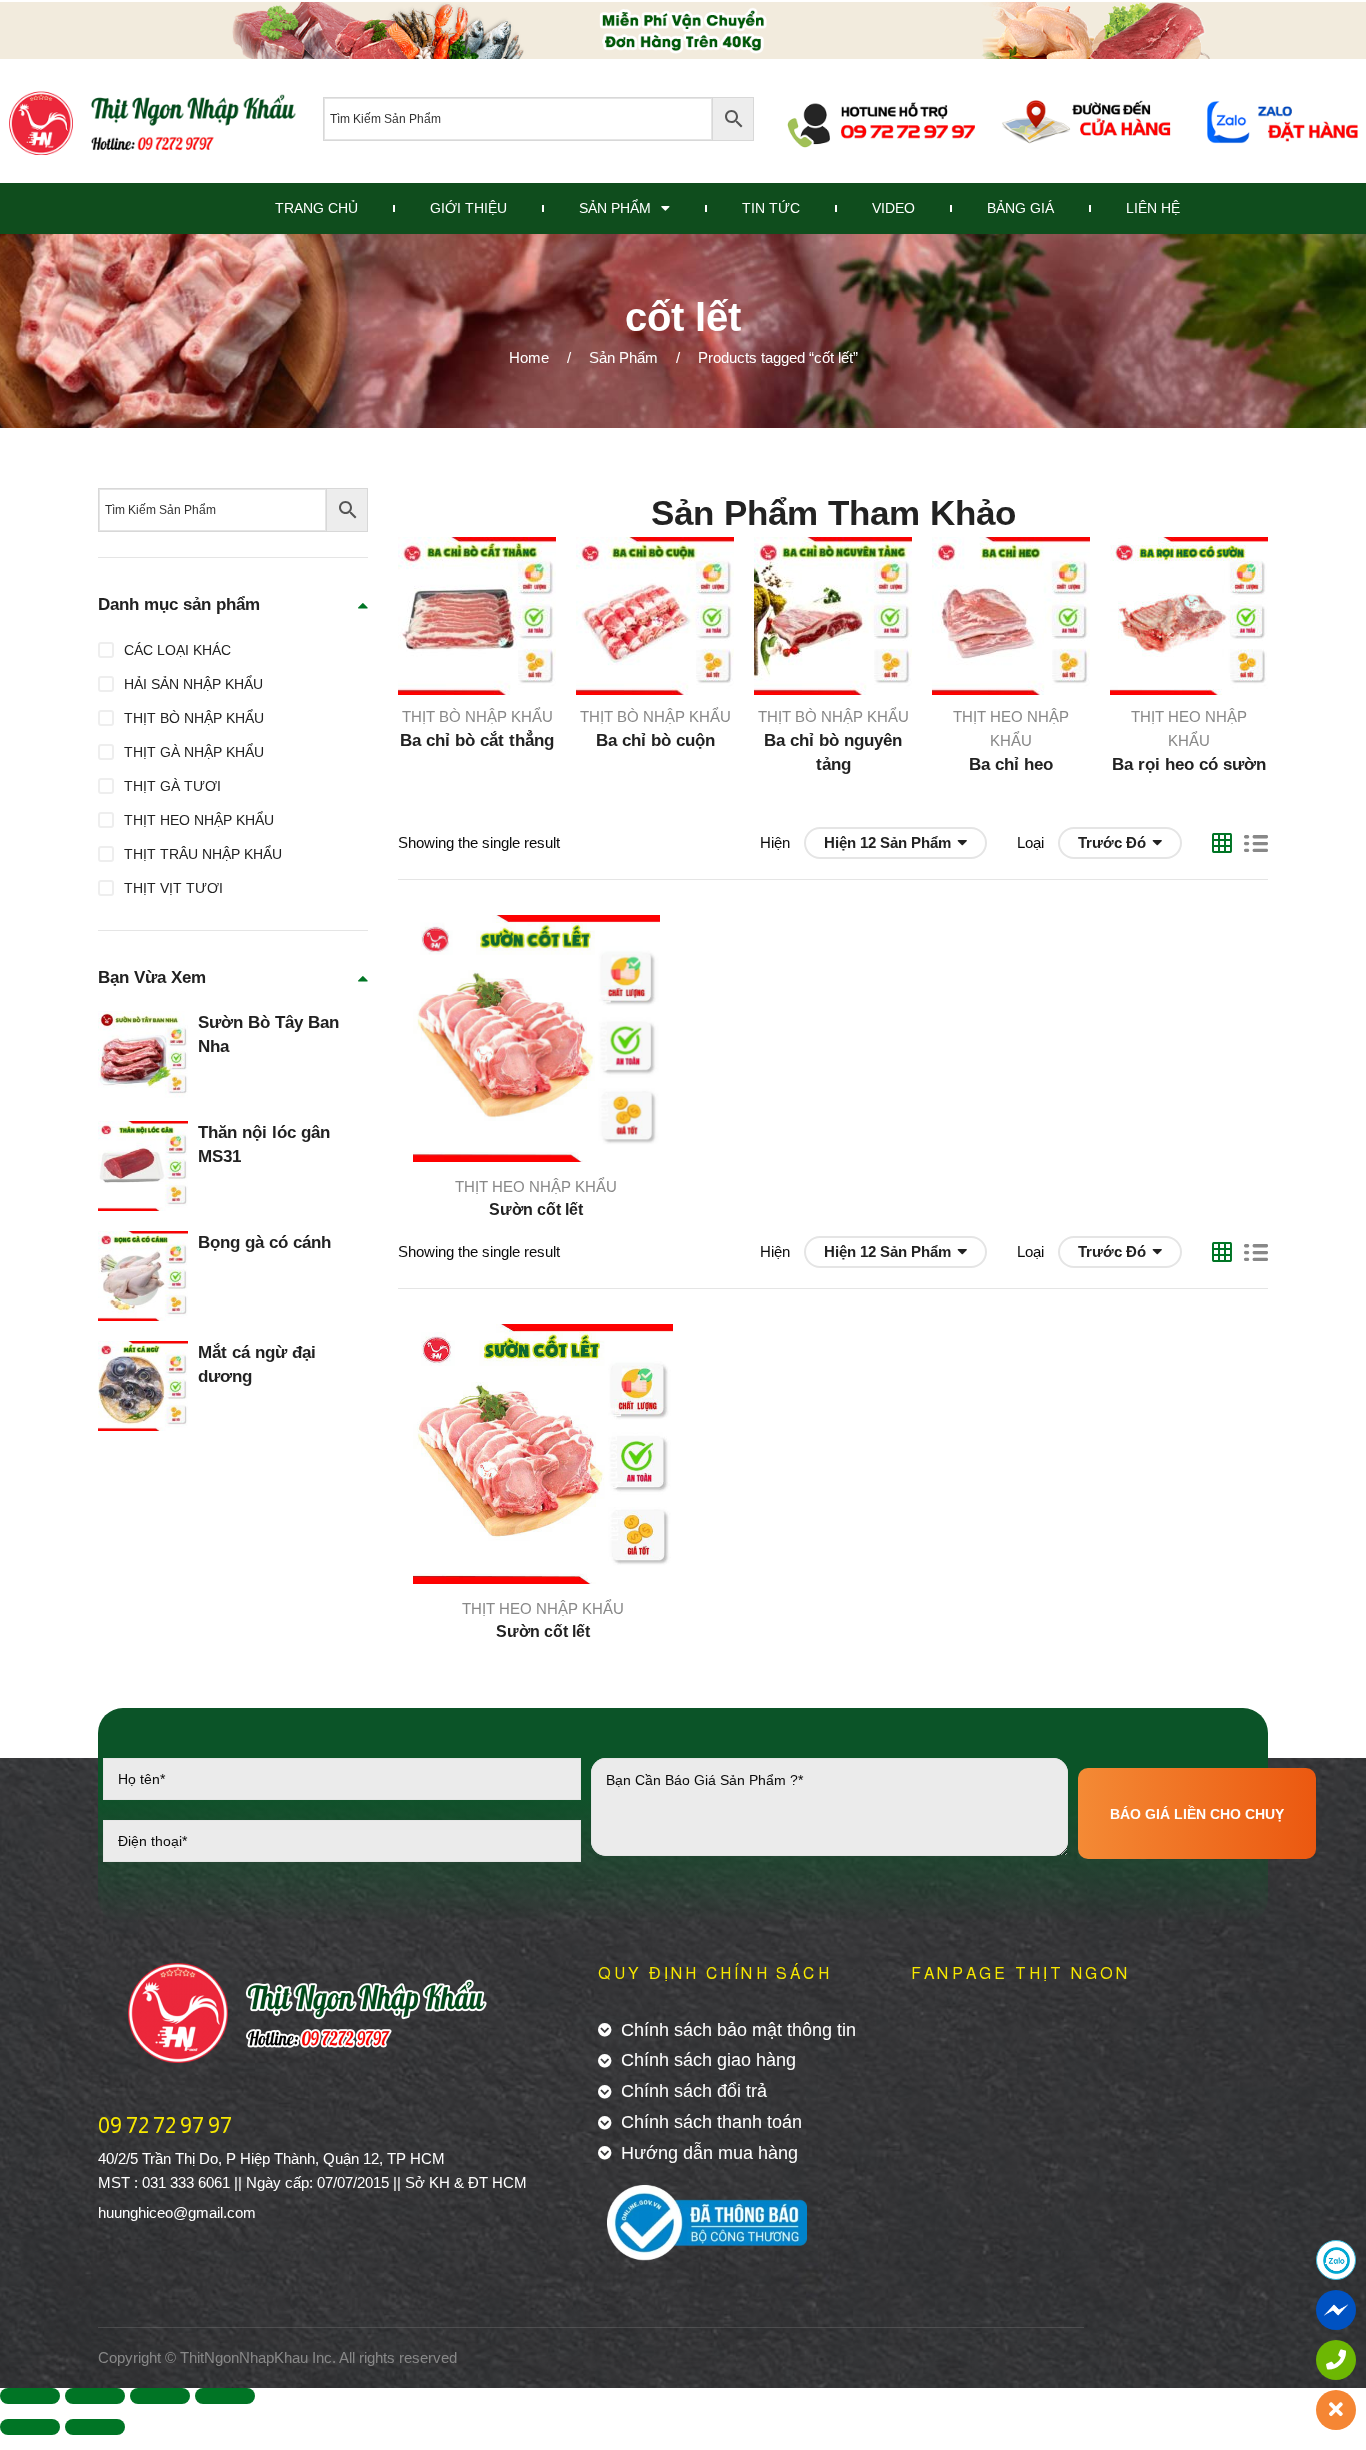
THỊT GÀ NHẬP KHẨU (194, 752)
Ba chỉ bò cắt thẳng (477, 740)
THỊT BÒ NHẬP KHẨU (477, 716)
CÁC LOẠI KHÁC (177, 650)
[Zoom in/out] (225, 2396)
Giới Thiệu (468, 208)
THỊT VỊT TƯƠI (173, 888)
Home (529, 357)
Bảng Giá (1020, 208)
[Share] (95, 2396)
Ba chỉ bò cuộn (655, 740)
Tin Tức (771, 208)
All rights (367, 2357)
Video (893, 208)
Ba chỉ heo (1011, 764)
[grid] (1222, 843)
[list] (1256, 843)
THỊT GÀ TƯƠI (172, 786)
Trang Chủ (316, 208)
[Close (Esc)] (30, 2396)
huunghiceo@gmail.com (177, 2212)
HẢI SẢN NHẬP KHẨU (193, 684)
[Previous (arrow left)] (30, 2427)
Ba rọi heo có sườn (1189, 764)
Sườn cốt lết (536, 1209)
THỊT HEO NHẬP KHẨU (536, 1186)
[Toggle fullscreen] (160, 2396)
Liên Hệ (1153, 208)
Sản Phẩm (615, 208)
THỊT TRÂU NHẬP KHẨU (203, 854)
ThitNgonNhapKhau (244, 2357)
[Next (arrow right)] (95, 2427)
